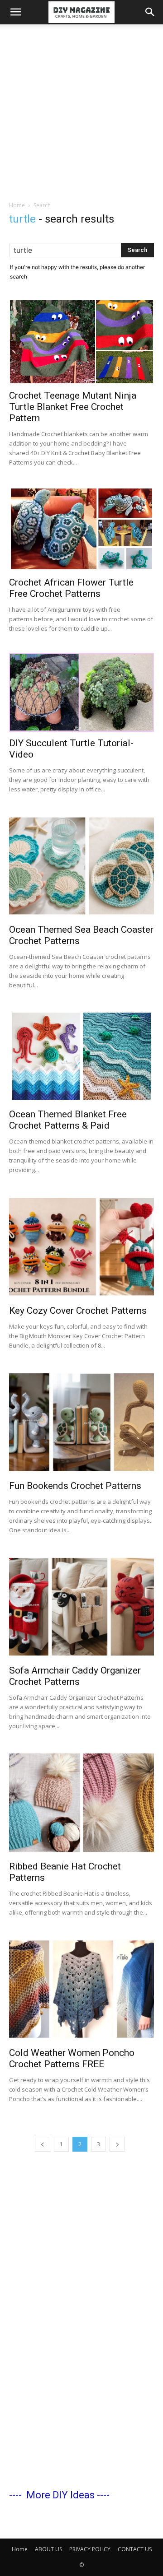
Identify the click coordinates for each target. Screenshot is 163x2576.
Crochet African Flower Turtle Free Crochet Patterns (71, 588)
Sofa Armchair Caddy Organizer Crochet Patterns (75, 1676)
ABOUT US (48, 2549)
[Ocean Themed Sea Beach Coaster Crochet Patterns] (81, 866)
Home (17, 205)
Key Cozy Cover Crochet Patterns (78, 1311)
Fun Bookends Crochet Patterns (75, 1486)
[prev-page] (43, 2144)
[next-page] (117, 2144)
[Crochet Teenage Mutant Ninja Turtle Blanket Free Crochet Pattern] (81, 342)
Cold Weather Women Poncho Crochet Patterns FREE (72, 2058)
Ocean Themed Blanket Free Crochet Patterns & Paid (68, 1120)
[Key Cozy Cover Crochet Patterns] (81, 1246)
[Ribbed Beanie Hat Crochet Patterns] (81, 1803)
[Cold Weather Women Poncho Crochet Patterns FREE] (81, 1989)
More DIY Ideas (60, 2495)
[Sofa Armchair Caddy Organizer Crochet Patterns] (81, 1607)
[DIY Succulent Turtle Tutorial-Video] (81, 692)
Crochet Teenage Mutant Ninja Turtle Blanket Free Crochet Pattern (73, 407)
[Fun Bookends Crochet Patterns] (81, 1422)
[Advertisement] (81, 110)
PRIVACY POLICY (90, 2549)
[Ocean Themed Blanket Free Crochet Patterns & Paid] (81, 1056)
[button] (15, 12)
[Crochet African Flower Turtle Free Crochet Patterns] (81, 529)
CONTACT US (135, 2549)
